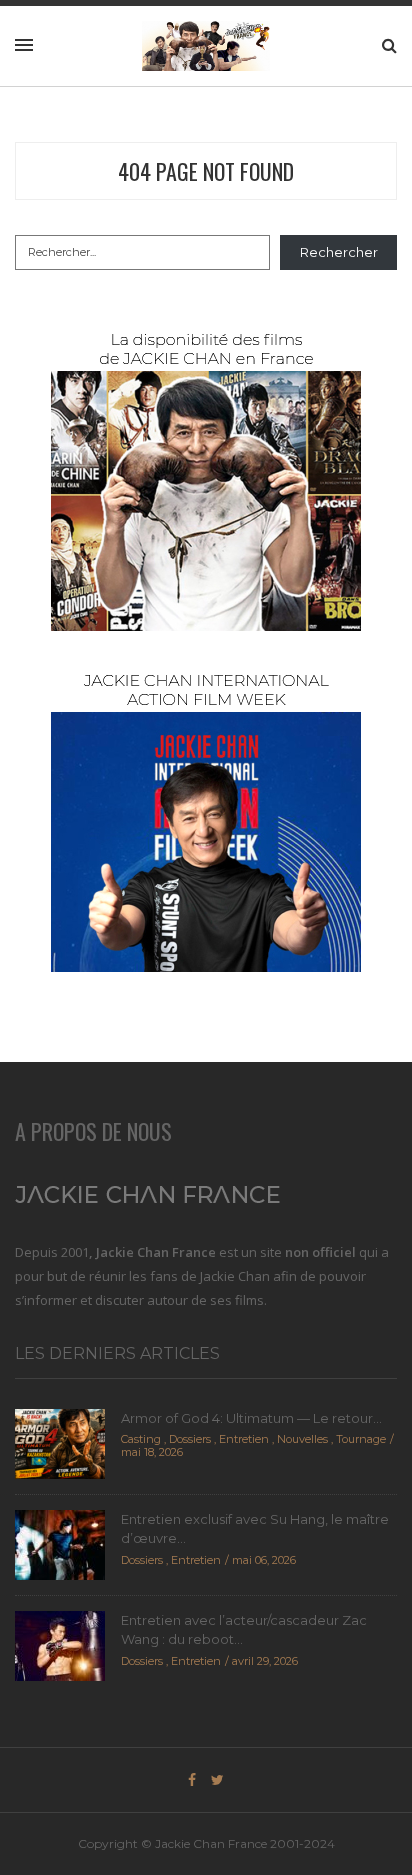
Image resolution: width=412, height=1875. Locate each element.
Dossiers (190, 1439)
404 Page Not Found (206, 171)
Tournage (361, 1439)
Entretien (244, 1439)
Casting (141, 1439)
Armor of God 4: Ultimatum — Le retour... (251, 1418)
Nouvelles (302, 1439)
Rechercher (339, 252)
